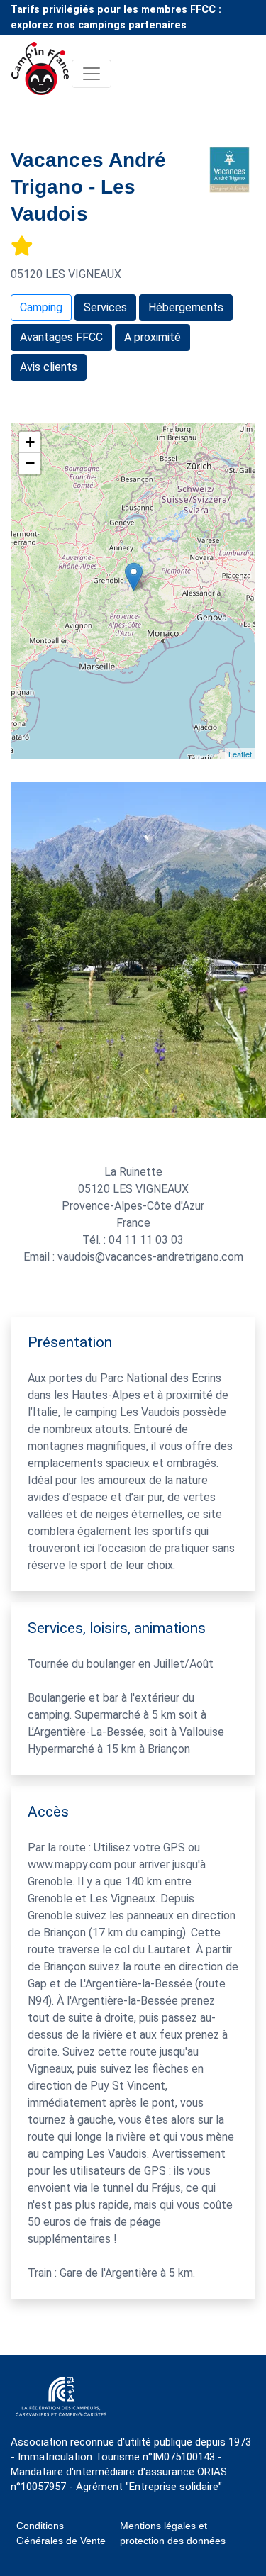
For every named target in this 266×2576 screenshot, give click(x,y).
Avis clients (49, 367)
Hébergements (186, 307)
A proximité (153, 337)
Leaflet (240, 754)
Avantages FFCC (61, 337)
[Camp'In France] (41, 73)
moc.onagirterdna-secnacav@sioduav (150, 1257)
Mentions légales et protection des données (173, 2533)
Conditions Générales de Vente (61, 2533)
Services (105, 307)
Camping (41, 307)
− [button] (30, 463)
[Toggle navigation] (92, 74)
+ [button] (30, 442)
